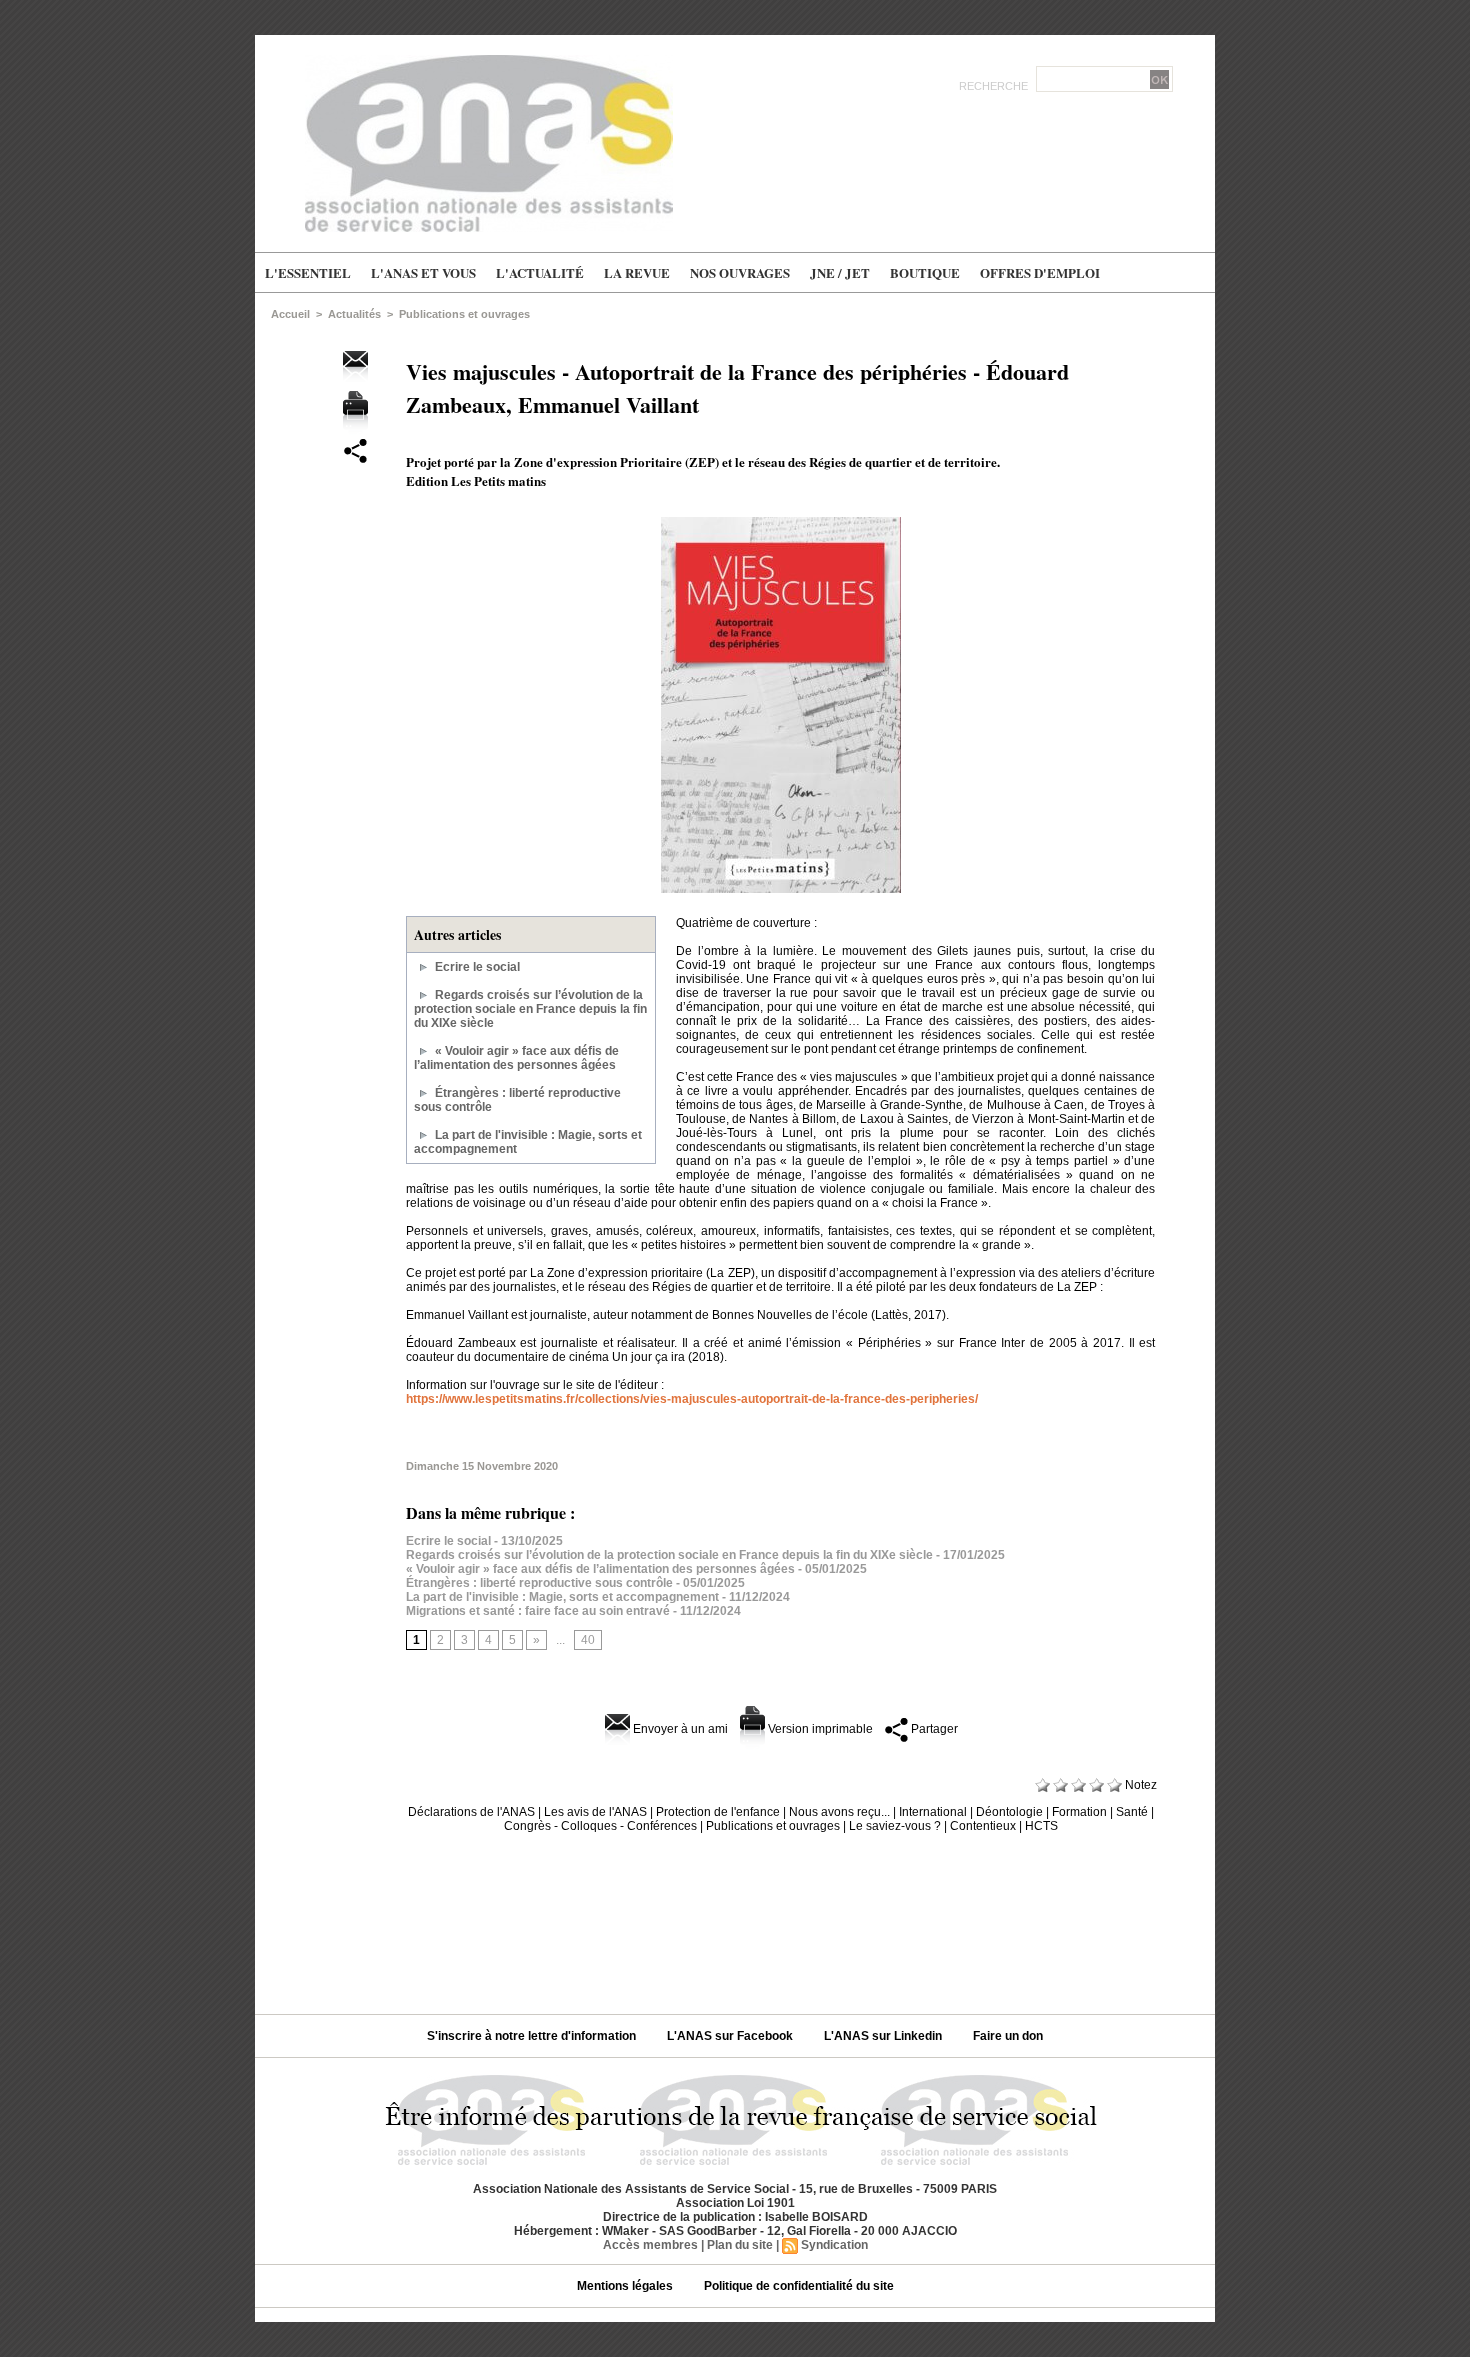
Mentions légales (626, 2286)
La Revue (637, 272)
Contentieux (983, 1826)
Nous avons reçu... (839, 1812)
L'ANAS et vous (423, 272)
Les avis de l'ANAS (595, 1812)
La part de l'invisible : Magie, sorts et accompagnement (562, 1597)
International (933, 1812)
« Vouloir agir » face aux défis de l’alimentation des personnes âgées (516, 1058)
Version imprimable (819, 1729)
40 (588, 1640)
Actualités (354, 314)
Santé (1132, 1812)
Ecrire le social (477, 967)
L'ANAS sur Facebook (731, 2036)
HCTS (1041, 1826)
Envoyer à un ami (679, 1729)
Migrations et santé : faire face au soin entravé (538, 1611)
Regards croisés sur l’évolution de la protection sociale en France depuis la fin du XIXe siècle (530, 1009)
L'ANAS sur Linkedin (884, 2036)
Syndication (834, 2245)
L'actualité (540, 272)
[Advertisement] (735, 1916)
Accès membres (650, 2245)
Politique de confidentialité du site (799, 2286)
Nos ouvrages (740, 272)
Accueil (290, 314)
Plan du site (740, 2245)
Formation (1079, 1812)
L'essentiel (308, 272)
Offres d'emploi (1040, 272)
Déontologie (1009, 1812)
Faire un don (1008, 2036)
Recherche (995, 86)
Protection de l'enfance (718, 1812)
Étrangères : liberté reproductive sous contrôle (539, 1583)
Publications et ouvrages (464, 314)
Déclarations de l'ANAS (471, 1812)
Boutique (925, 272)
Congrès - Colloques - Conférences (600, 1826)
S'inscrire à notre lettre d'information (533, 2036)
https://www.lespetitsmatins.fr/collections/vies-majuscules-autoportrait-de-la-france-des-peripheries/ (692, 1399)
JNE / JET (840, 272)
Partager (933, 1729)
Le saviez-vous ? (895, 1826)
